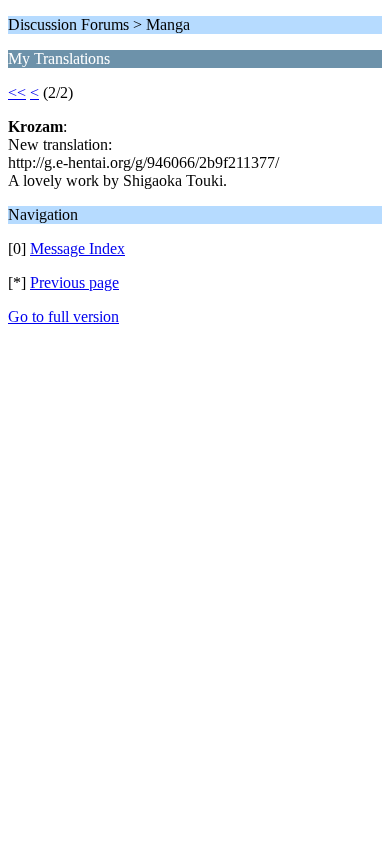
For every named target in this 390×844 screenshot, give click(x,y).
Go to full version (63, 316)
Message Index (77, 248)
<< (17, 92)
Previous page (74, 282)
